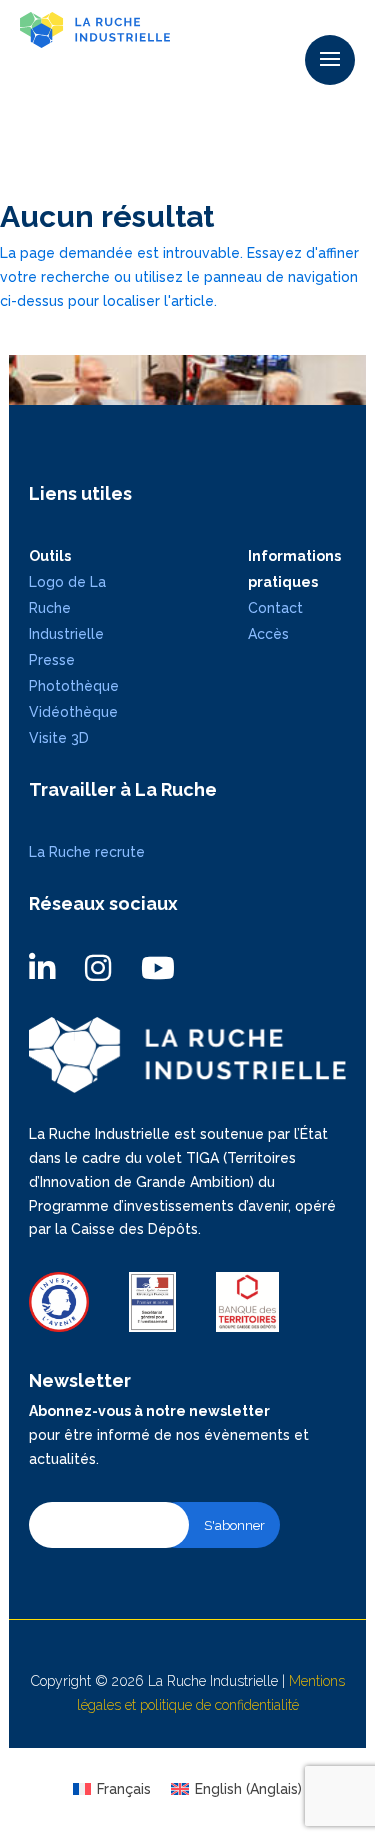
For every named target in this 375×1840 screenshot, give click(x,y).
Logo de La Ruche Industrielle (67, 608)
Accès (268, 634)
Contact (275, 608)
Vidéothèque (73, 712)
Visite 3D (59, 738)
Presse (52, 660)
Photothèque (74, 686)
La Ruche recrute (87, 852)
